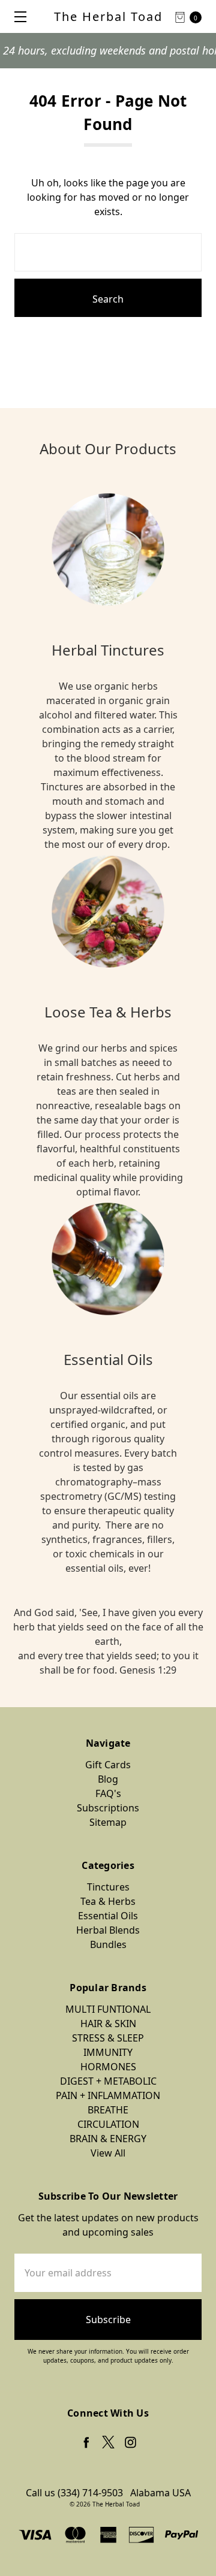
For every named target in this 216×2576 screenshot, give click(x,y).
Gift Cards (108, 1765)
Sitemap (108, 1822)
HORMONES (108, 2067)
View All (108, 2153)
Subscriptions (108, 1808)
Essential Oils (108, 1916)
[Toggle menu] (16, 16)
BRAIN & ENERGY (108, 2139)
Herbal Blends (108, 1930)
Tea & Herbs (108, 1901)
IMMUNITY (108, 2052)
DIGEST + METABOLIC (108, 2081)
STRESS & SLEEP (108, 2038)
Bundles (108, 1944)
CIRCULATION (108, 2124)
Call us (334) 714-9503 (74, 2493)
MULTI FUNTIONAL (108, 2009)
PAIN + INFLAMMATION (108, 2095)
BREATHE (108, 2110)
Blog (108, 1779)
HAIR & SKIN (108, 2024)
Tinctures (108, 1887)
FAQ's (108, 1793)
